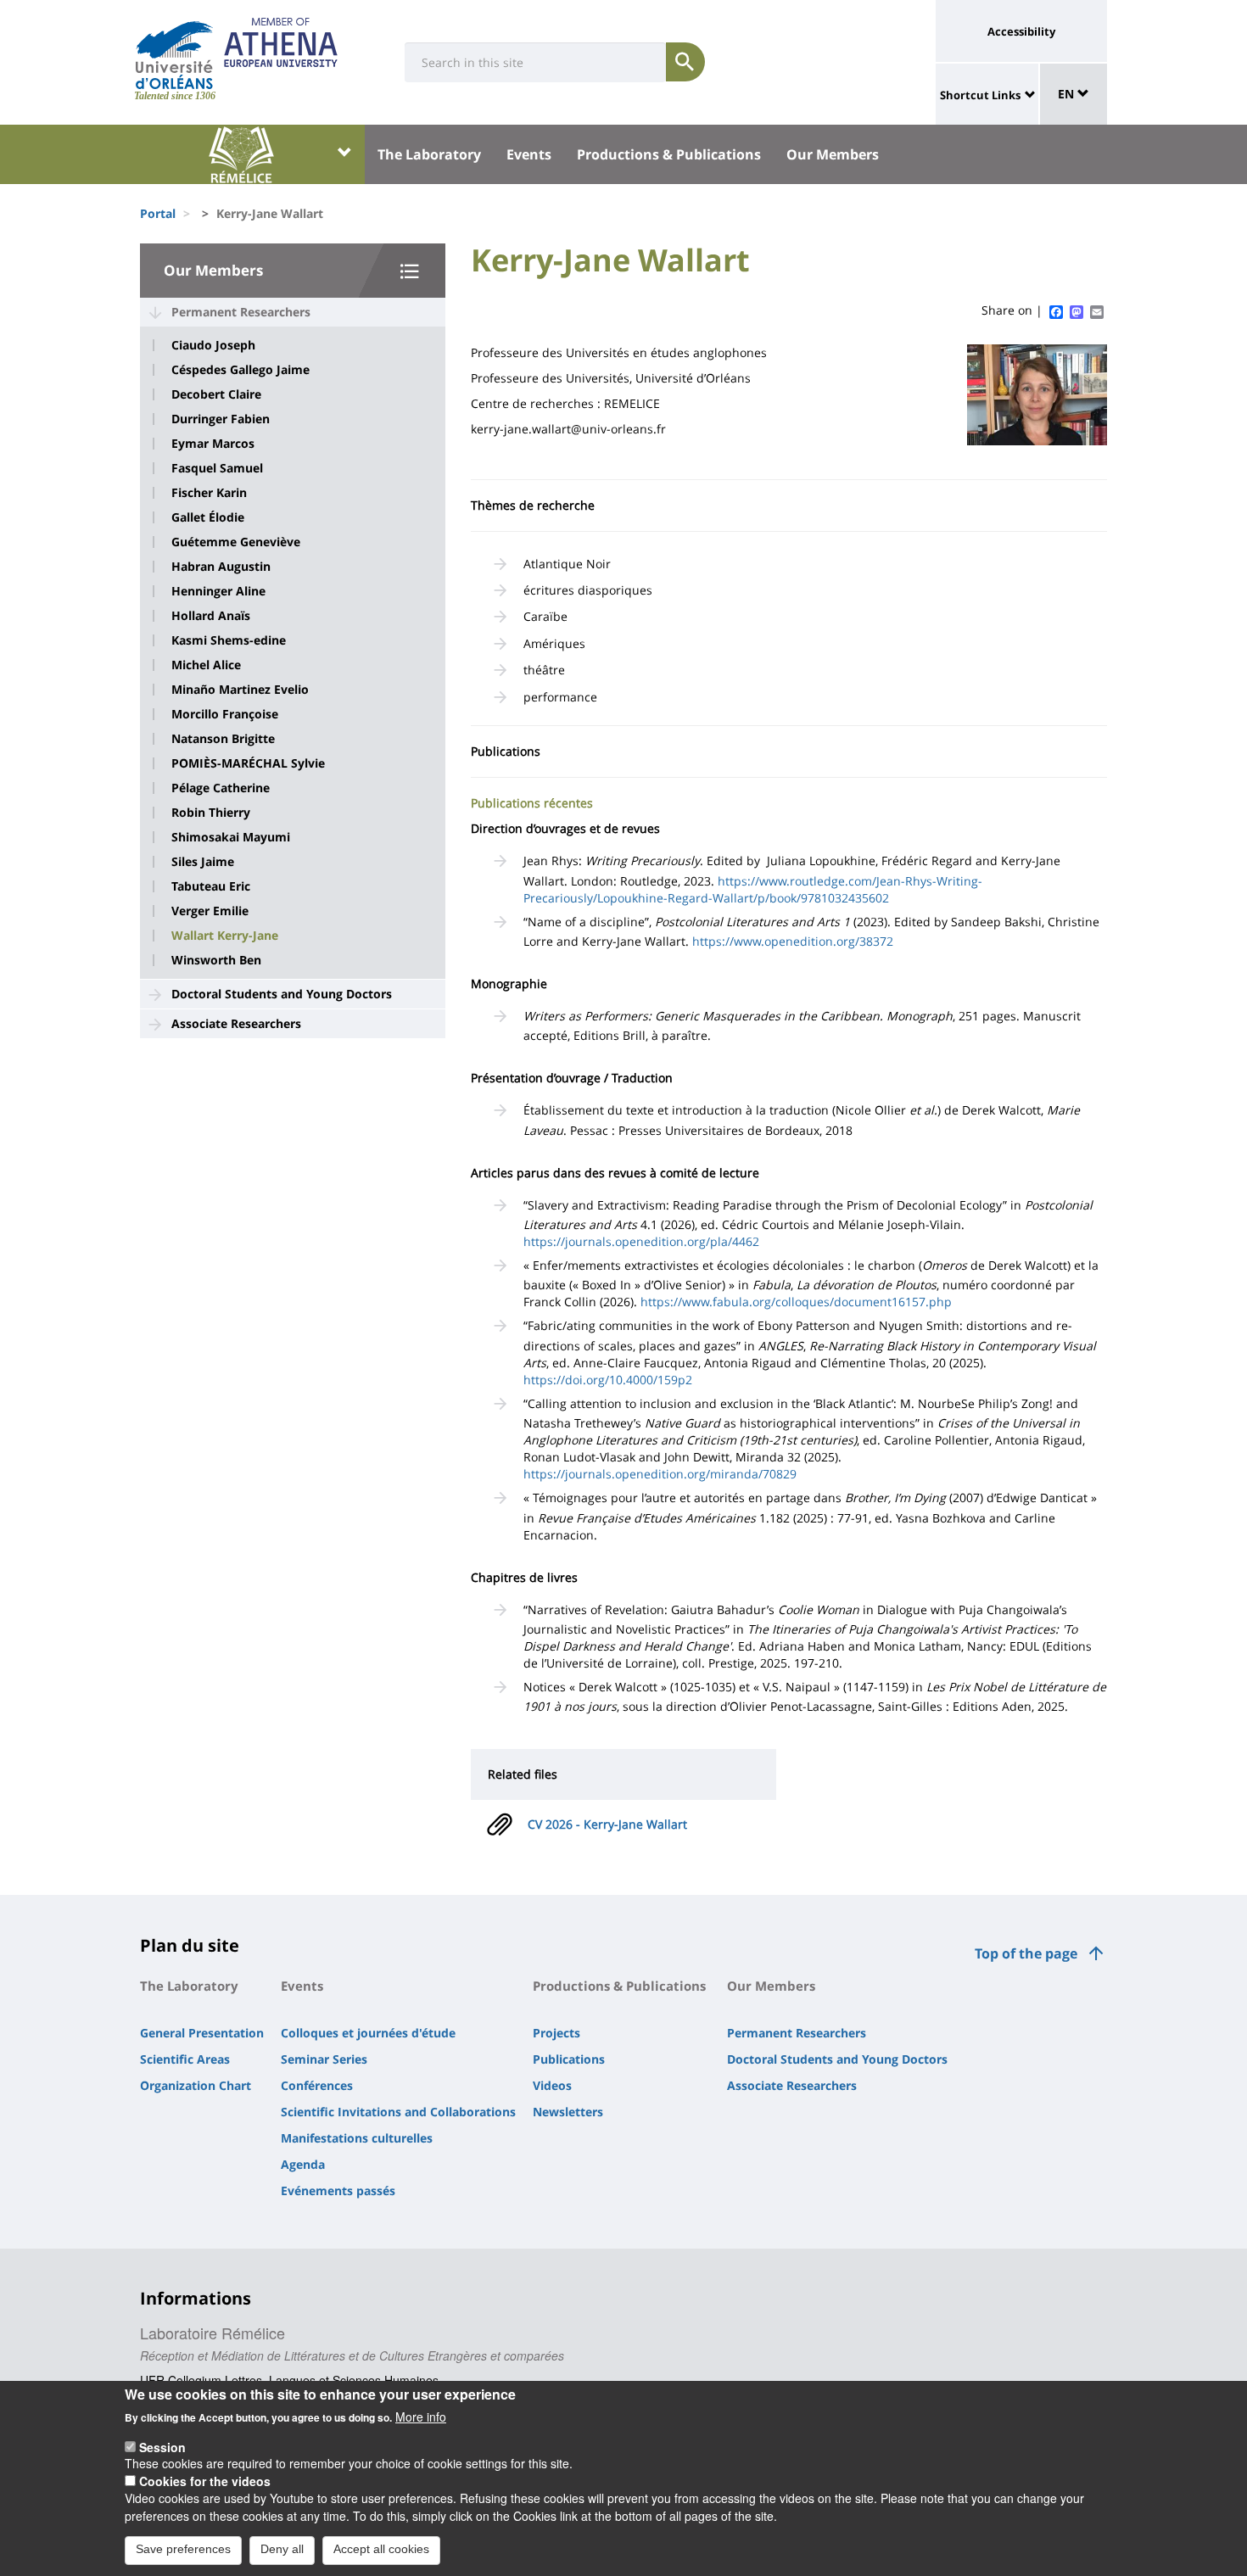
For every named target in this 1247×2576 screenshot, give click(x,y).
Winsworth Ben (216, 960)
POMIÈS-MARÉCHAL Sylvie (248, 763)
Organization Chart (196, 2085)
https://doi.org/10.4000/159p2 (608, 1380)
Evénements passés (338, 2190)
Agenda (303, 2164)
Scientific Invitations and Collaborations (398, 2112)
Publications (569, 2059)
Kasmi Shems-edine (229, 640)
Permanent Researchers (241, 312)
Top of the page (1026, 1953)
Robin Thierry (211, 813)
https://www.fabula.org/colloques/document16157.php (796, 1302)
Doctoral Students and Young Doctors (282, 994)
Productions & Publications (669, 154)
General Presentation (202, 2033)
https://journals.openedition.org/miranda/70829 (660, 1474)
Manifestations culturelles (357, 2138)
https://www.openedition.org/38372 (793, 941)
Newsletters (568, 2112)
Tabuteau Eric (211, 886)
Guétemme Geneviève (236, 542)
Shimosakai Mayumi (231, 837)
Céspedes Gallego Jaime (240, 370)
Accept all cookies (381, 2549)
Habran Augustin (221, 567)
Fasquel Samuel (217, 468)
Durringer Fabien (221, 419)
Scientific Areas (185, 2059)
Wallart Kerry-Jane (225, 936)
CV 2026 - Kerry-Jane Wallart (607, 1824)
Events (529, 154)
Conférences (317, 2085)
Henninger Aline (218, 591)
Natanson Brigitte (223, 739)
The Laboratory (429, 154)
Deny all (282, 2549)
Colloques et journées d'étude (368, 2033)
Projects (556, 2033)
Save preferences (183, 2549)
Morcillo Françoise (225, 714)
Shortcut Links (980, 95)
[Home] (174, 55)
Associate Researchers (236, 1023)
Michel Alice (206, 665)
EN (1068, 94)
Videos (552, 2085)
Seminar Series (324, 2059)
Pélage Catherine (221, 788)
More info (421, 2417)
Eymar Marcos (213, 444)
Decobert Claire (216, 394)
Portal (158, 213)
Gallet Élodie (208, 517)
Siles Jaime (203, 862)
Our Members (833, 154)
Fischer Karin (209, 493)
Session (162, 2446)
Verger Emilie (210, 911)
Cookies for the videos (205, 2481)
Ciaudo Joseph (213, 345)
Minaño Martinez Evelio (240, 690)
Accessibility (1021, 31)
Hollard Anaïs (211, 616)
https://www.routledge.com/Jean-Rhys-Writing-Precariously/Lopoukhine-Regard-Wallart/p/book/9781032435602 (753, 889)
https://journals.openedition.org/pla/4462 (641, 1241)
